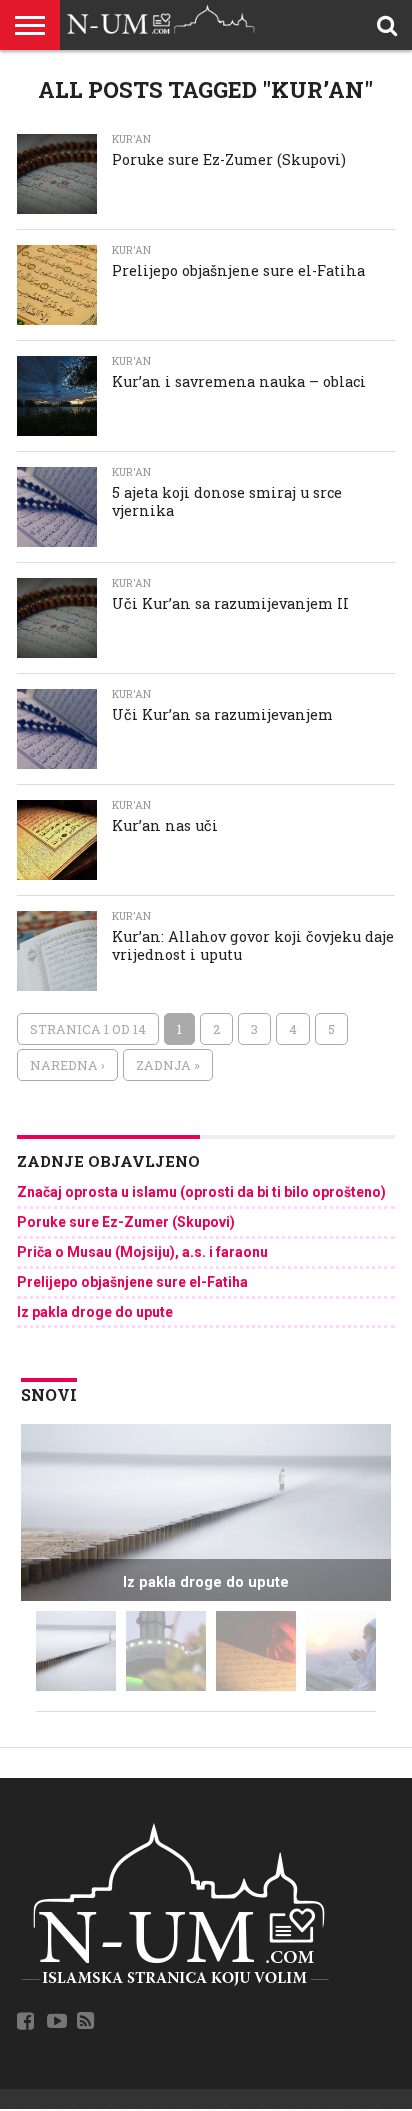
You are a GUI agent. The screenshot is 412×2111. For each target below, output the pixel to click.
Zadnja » (168, 1065)
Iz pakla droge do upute (95, 1312)
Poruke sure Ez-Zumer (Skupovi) (126, 1222)
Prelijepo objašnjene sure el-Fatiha (132, 1282)
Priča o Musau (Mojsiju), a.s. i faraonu (142, 1252)
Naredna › (67, 1065)
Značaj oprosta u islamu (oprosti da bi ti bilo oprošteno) (201, 1192)
